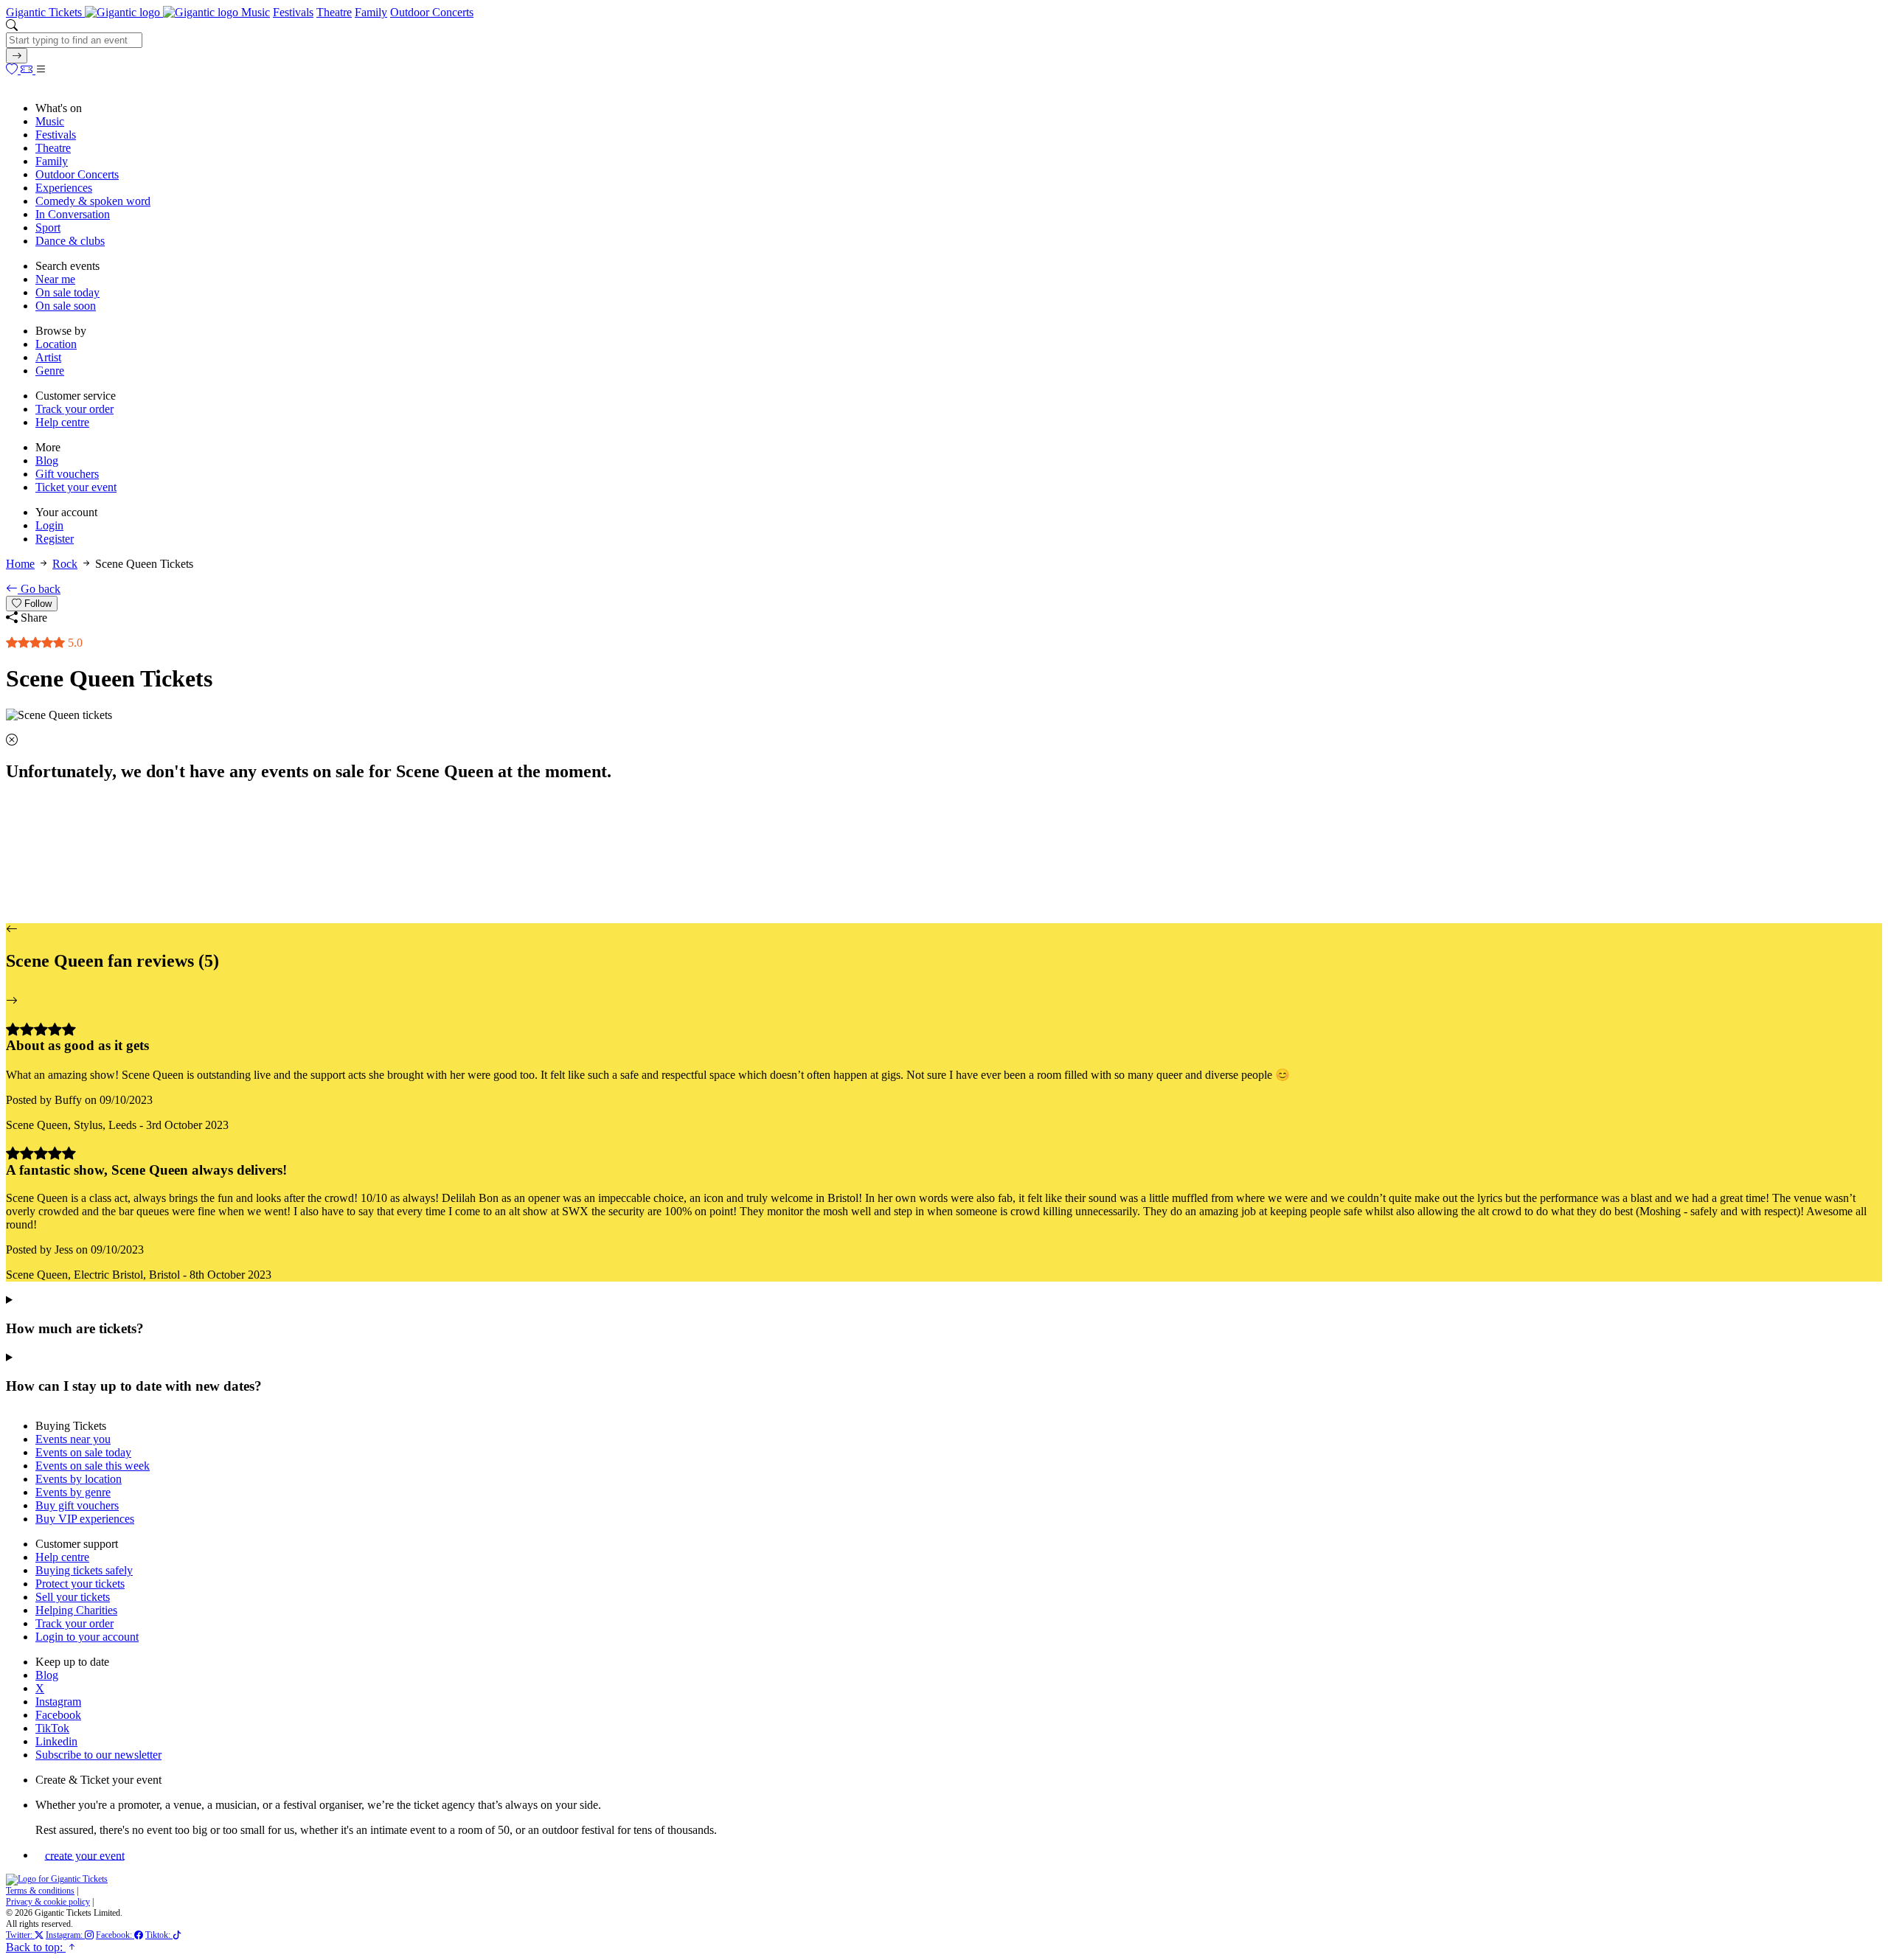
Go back (39, 589)
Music (256, 12)
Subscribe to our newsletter (98, 1755)
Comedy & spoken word (93, 201)
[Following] (13, 70)
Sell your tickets (73, 1597)
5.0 (74, 643)
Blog (47, 461)
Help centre (62, 422)
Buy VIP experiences (85, 1519)
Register (55, 539)
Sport (48, 227)
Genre (50, 371)
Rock (65, 564)
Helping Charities (76, 1610)
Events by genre (73, 1492)
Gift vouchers (67, 474)
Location (56, 344)
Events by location (79, 1479)
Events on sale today (83, 1452)
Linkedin (56, 1741)
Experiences (64, 188)
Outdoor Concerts (432, 12)
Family (371, 12)
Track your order (74, 409)
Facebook (58, 1715)
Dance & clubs (70, 241)
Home (20, 564)
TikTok (52, 1728)
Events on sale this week (93, 1466)
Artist (48, 357)
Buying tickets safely (84, 1570)
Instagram (58, 1702)
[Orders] (28, 70)
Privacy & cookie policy (48, 1902)
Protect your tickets (80, 1584)
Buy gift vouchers (77, 1505)
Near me (55, 279)
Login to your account (87, 1637)
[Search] (17, 56)
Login (49, 525)
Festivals (293, 12)
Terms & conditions (40, 1891)
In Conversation (73, 214)
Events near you (73, 1439)
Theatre (334, 12)
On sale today (67, 292)
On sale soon (66, 306)
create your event (85, 1855)
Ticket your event (76, 487)
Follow (37, 604)
